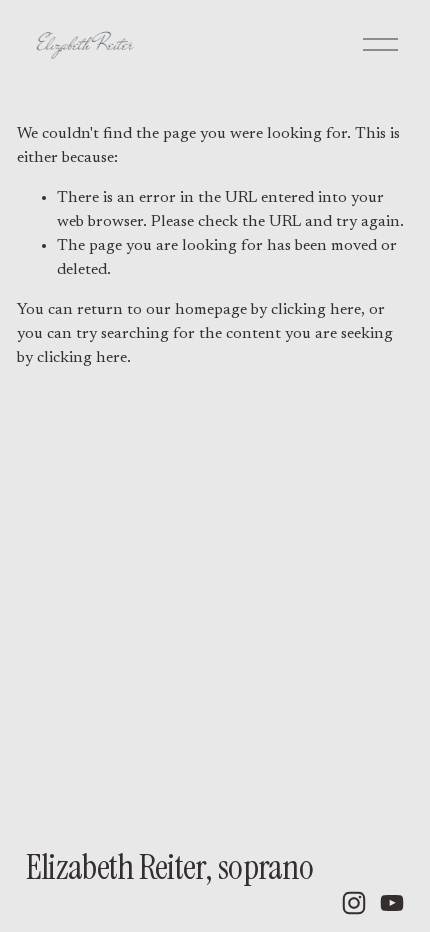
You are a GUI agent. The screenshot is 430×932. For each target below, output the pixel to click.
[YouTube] (392, 903)
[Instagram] (354, 903)
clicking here (316, 310)
